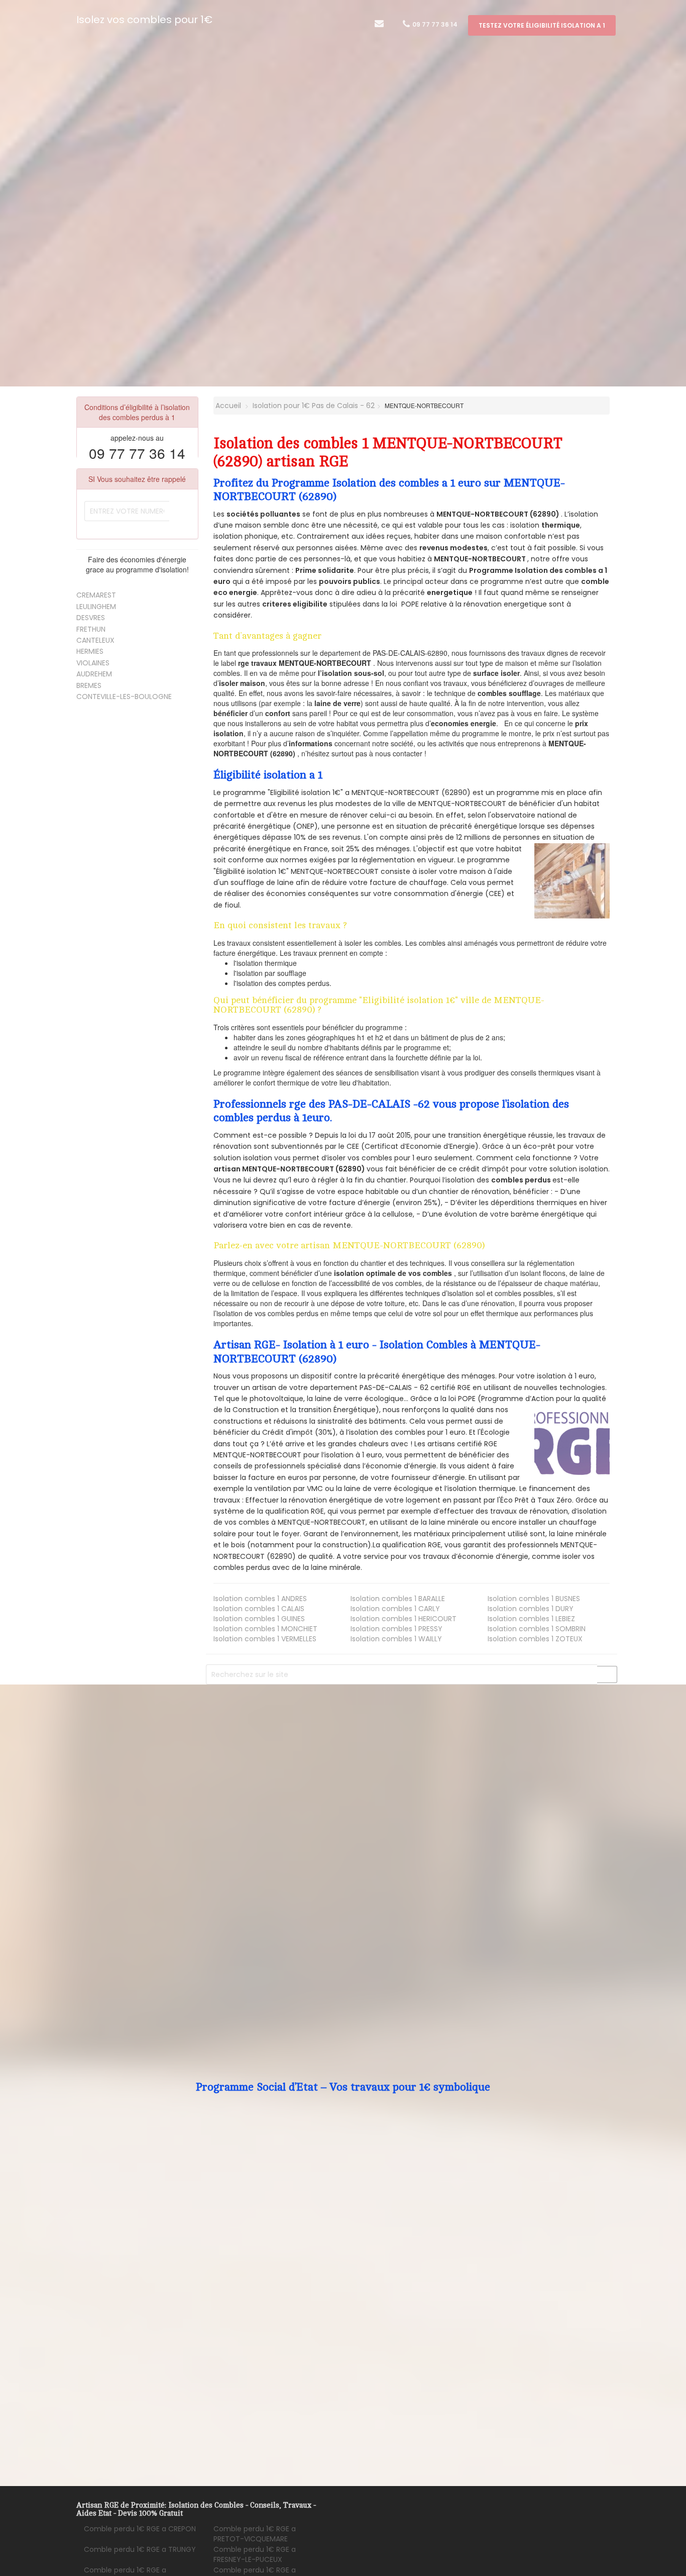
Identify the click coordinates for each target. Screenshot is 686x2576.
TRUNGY (140, 2549)
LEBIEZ (531, 1619)
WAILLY (396, 1639)
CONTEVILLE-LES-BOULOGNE (124, 697)
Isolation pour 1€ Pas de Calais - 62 (314, 406)
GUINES (259, 1619)
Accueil (227, 406)
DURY (531, 1609)
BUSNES (534, 1599)
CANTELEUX (95, 640)
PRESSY (396, 1629)
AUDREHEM (94, 674)
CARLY (395, 1609)
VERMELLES (265, 1639)
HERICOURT (404, 1619)
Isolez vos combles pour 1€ (144, 20)
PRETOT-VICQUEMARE (255, 2534)
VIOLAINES (93, 663)
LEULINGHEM (96, 607)
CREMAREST (96, 595)
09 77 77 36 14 (434, 24)
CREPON (140, 2529)
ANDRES (260, 1599)
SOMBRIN (537, 1629)
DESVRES (91, 618)
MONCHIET (265, 1629)
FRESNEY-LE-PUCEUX (255, 2554)
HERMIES (90, 651)
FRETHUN (91, 629)
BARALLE (398, 1599)
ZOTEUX (535, 1639)
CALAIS (259, 1609)
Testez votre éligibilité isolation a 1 (542, 25)
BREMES (89, 685)
